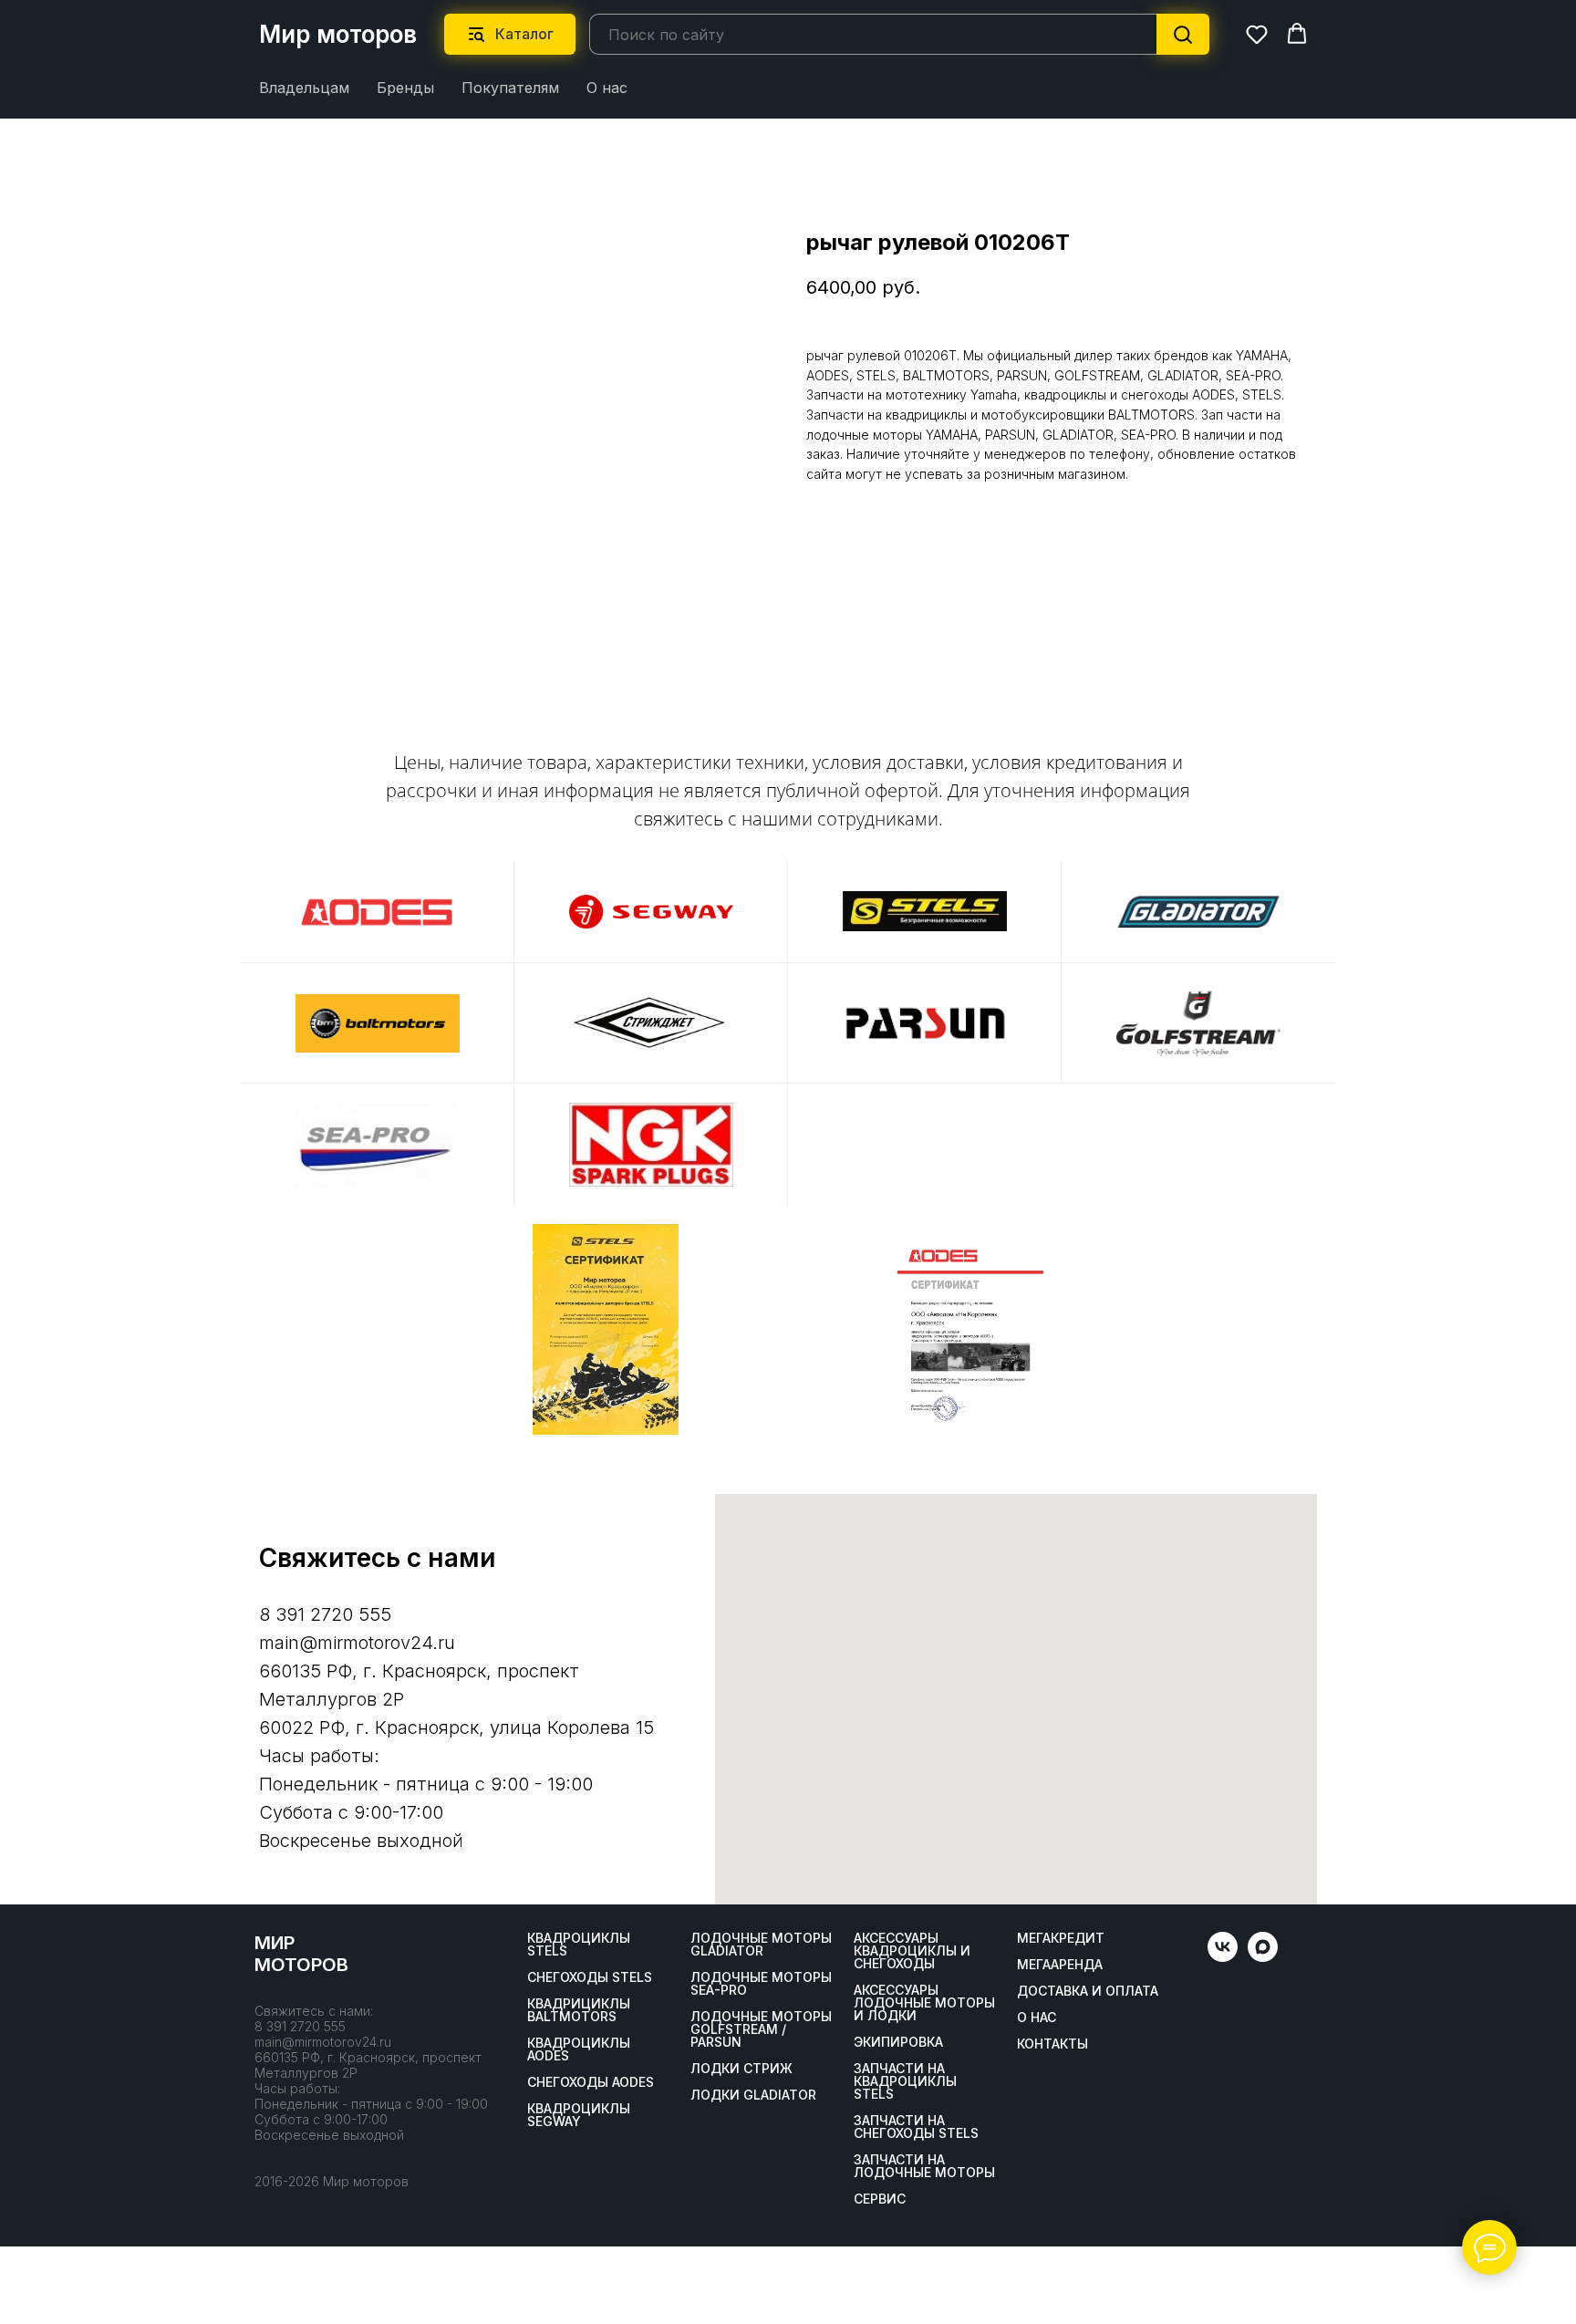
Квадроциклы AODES (579, 2049)
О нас (607, 88)
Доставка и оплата (1088, 1991)
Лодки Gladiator (753, 2095)
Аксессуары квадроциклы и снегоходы (912, 1951)
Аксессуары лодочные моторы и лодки (924, 2003)
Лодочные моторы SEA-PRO (761, 1984)
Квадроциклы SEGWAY (579, 2115)
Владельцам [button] (304, 88)
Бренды (405, 88)
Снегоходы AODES (591, 2082)
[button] (1257, 34)
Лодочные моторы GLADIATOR (761, 1945)
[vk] (1223, 1957)
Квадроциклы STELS (579, 1945)
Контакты (1052, 2044)
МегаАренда (1060, 1965)
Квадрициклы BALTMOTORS (579, 2010)
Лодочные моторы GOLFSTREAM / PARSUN (761, 2029)
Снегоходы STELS (590, 1977)
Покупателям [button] (510, 88)
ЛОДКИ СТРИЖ (741, 2069)
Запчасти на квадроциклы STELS (905, 2081)
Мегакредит (1061, 1938)
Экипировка (898, 2042)
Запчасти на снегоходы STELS (916, 2127)
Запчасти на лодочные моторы (924, 2166)
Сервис (880, 2199)
